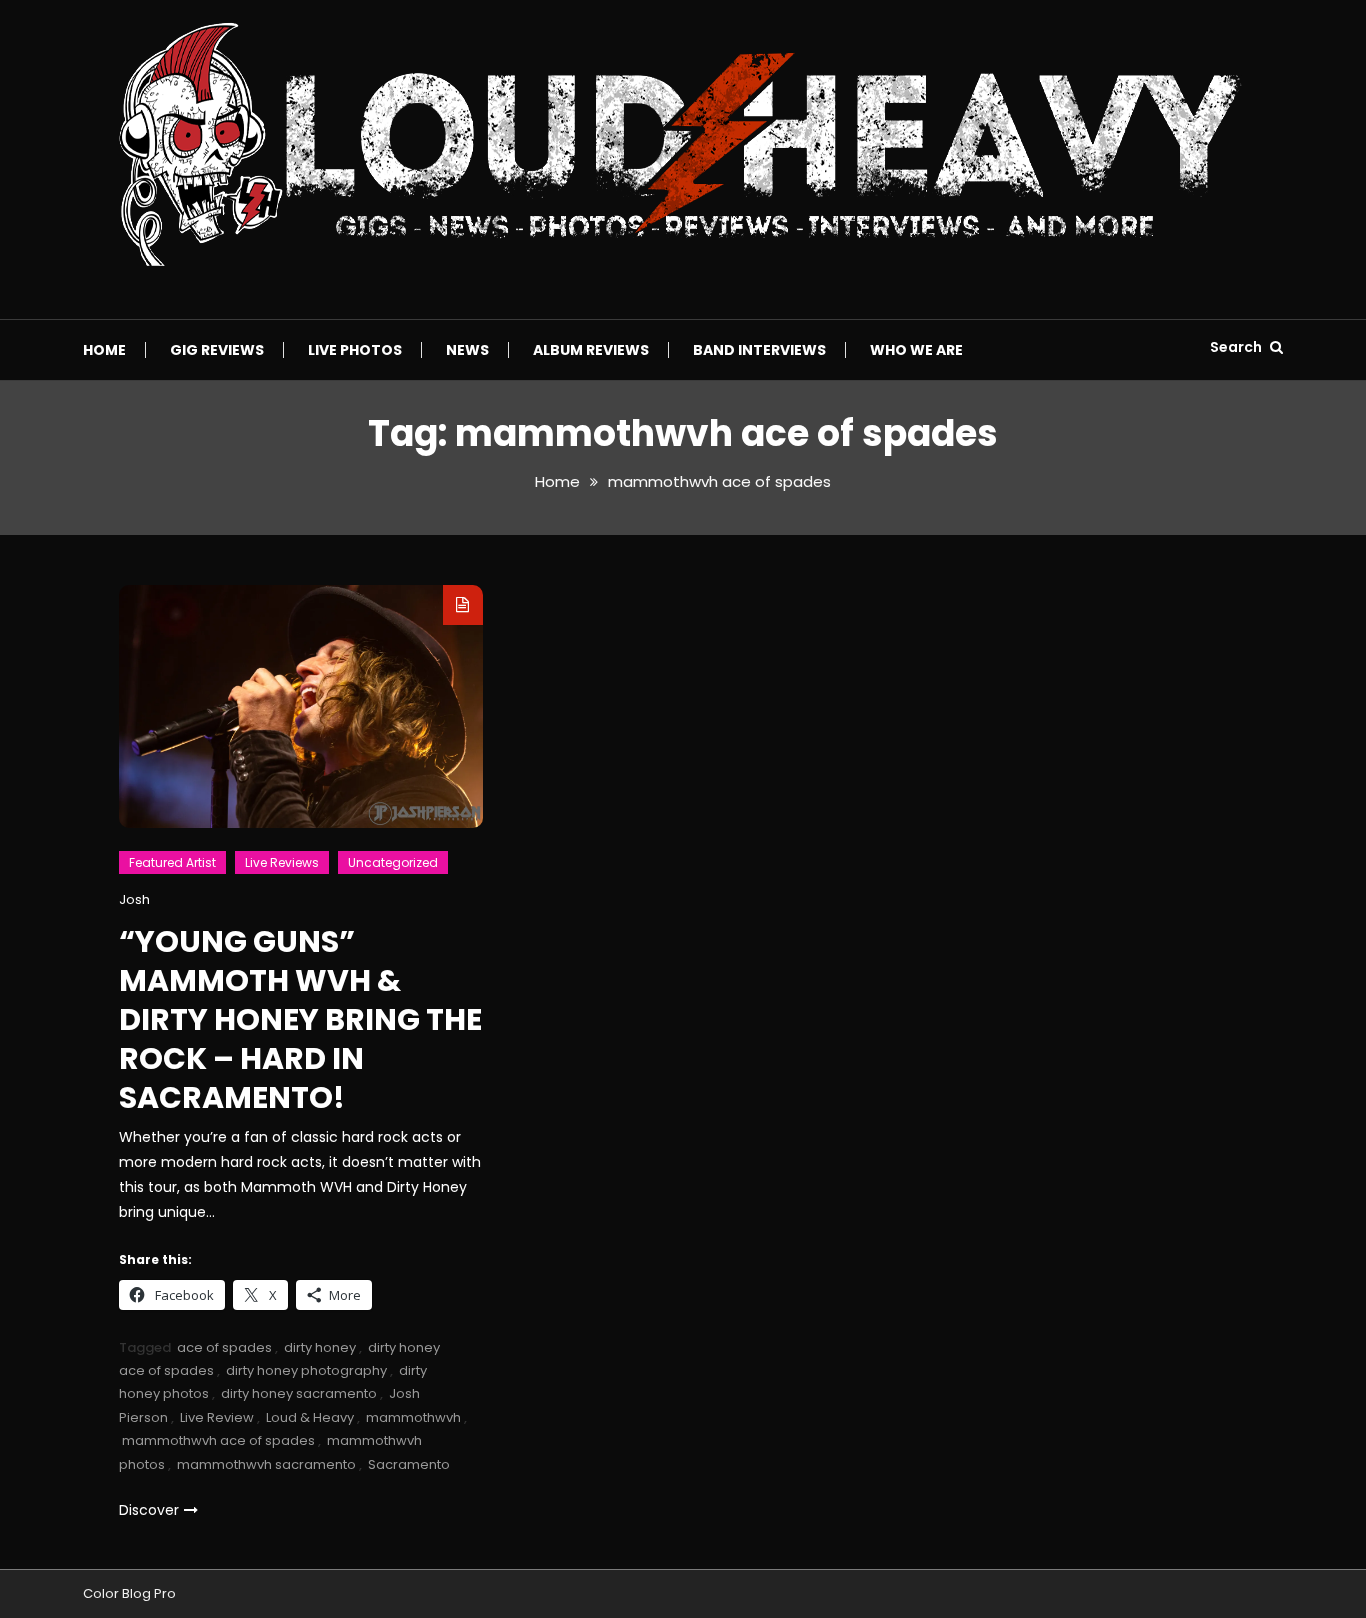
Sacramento (409, 1464)
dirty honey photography (306, 1370)
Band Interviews (759, 350)
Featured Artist (172, 862)
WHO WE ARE (916, 350)
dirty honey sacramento (299, 1393)
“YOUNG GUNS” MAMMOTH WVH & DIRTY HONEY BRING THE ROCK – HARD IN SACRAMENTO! (300, 1019)
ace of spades (224, 1347)
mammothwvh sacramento (266, 1464)
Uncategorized (393, 862)
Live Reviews (282, 862)
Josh (134, 899)
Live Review (217, 1417)
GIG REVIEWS (217, 350)
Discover (149, 1510)
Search (1237, 347)
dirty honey (320, 1347)
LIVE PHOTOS (355, 350)
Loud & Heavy (310, 1417)
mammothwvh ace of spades (218, 1440)
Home (104, 350)
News (467, 350)
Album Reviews (591, 350)
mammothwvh (413, 1417)
